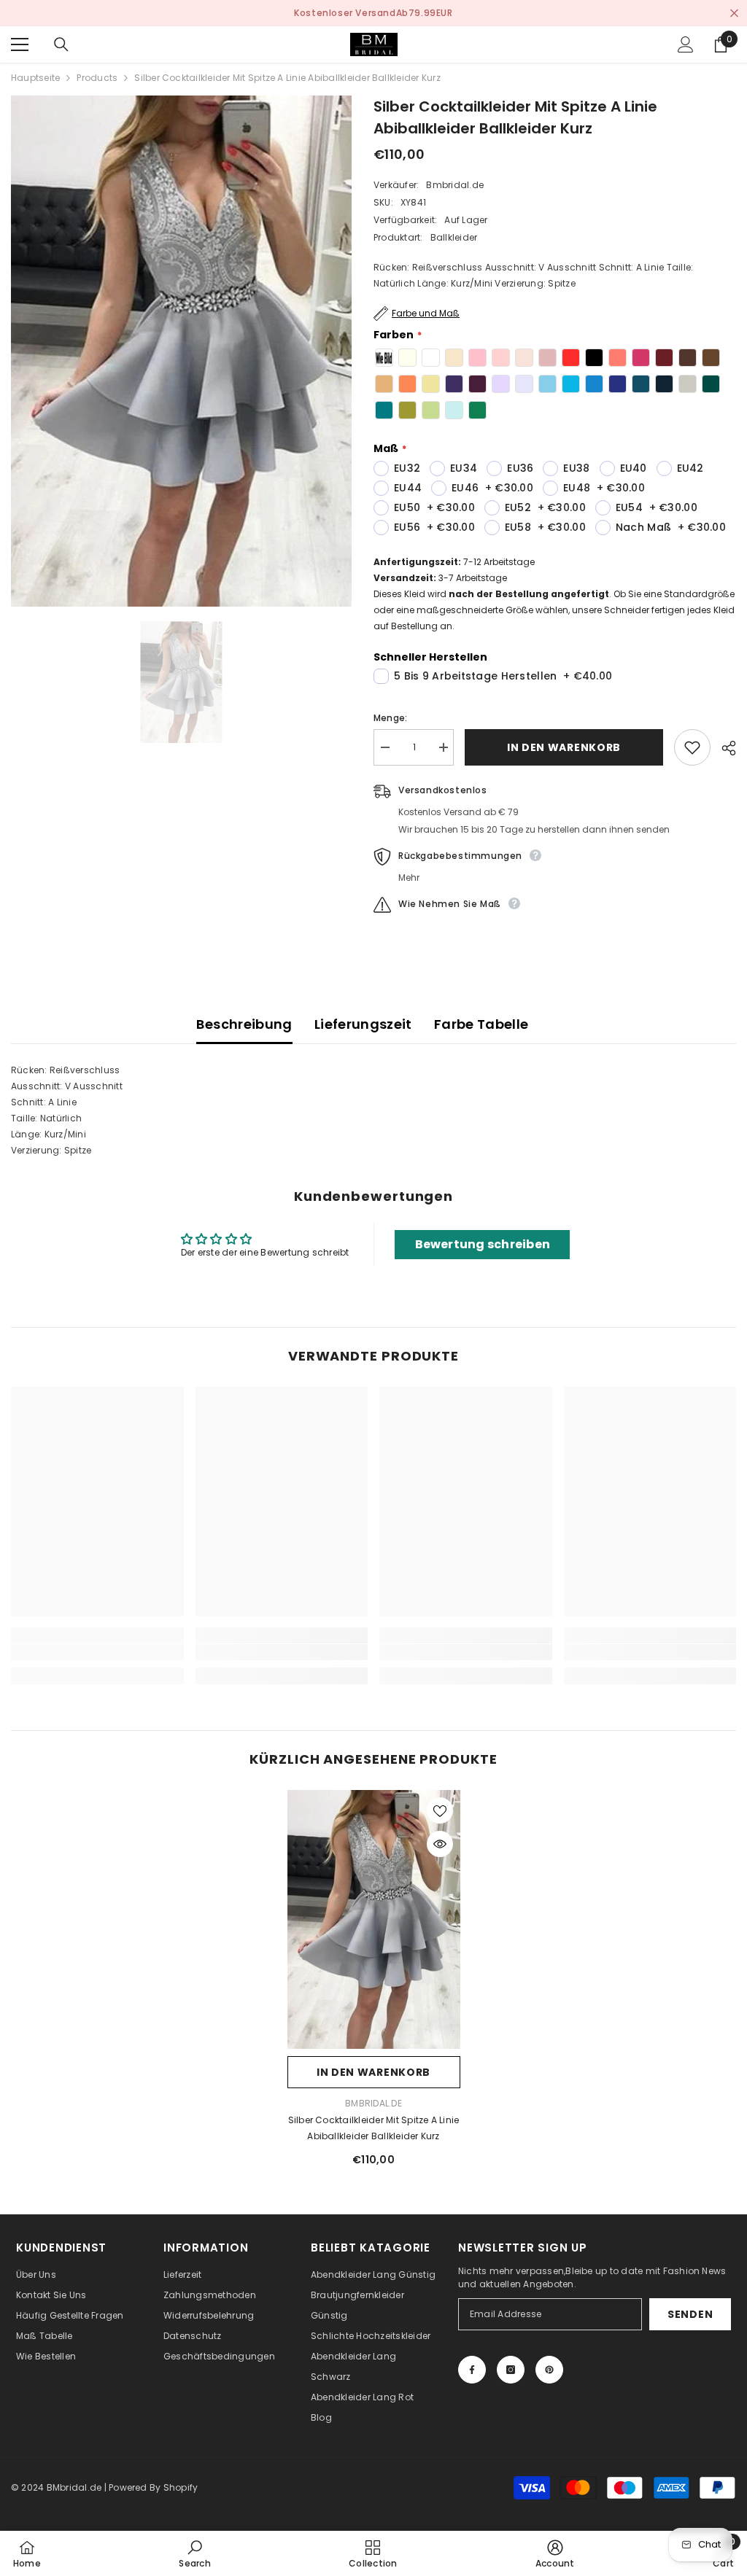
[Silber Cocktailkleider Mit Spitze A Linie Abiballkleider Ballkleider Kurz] (374, 1920)
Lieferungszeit (363, 1024)
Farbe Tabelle (481, 1024)
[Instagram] (511, 2370)
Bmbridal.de (455, 185)
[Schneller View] (440, 1844)
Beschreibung (244, 1024)
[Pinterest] (549, 2370)
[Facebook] (472, 2370)
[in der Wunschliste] (692, 747)
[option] (373, 13)
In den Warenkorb (564, 747)
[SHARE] (723, 748)
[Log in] (686, 44)
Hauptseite (35, 78)
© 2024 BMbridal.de (56, 2487)
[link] (97, 1652)
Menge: (390, 718)
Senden (690, 2314)
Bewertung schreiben (483, 1244)
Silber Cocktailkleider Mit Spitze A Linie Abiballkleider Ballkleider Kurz (374, 2128)
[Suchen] (61, 44)
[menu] (20, 44)
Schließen (734, 13)
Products (97, 78)
